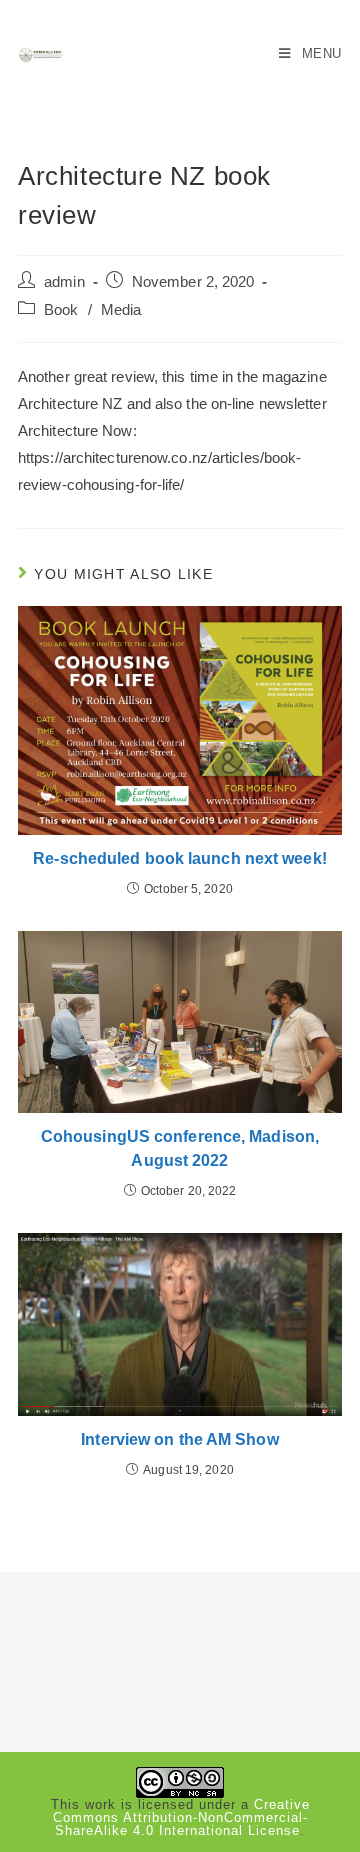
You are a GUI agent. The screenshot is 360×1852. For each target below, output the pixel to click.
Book (61, 310)
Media (121, 310)
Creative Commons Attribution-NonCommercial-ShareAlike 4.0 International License (181, 1817)
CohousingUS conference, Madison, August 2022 (180, 1148)
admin (64, 282)
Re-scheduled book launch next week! (180, 858)
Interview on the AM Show (179, 1439)
